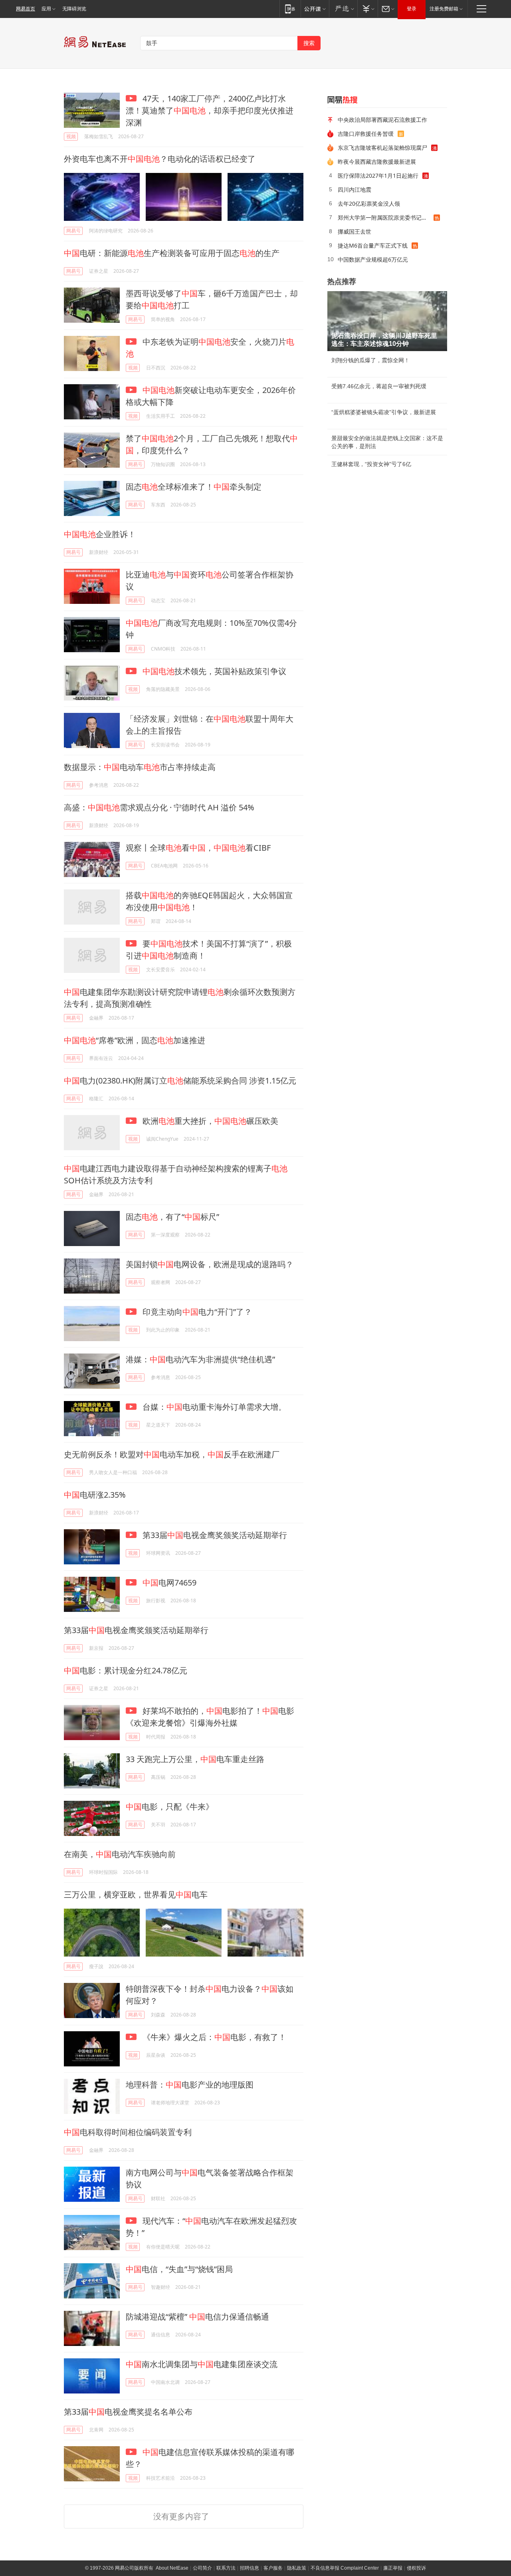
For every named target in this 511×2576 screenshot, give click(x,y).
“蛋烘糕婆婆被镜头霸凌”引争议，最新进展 (384, 412)
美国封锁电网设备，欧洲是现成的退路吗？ (210, 1264)
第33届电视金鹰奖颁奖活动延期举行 (214, 1535)
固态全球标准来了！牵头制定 (194, 487)
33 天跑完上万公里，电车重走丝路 (195, 1759)
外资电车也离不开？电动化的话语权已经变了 (160, 159)
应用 (46, 9)
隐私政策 (297, 2568)
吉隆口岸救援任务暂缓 (366, 134)
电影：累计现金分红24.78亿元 (126, 1670)
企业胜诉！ (100, 534)
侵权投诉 (416, 2568)
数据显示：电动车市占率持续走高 (140, 767)
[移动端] (290, 9)
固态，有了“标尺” (172, 1217)
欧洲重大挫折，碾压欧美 (209, 1121)
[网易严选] (343, 9)
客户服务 (273, 2568)
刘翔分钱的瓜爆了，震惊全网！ (370, 360)
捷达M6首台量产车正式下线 (373, 245)
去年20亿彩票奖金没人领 (369, 203)
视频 (71, 136)
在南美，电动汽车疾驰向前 (120, 1854)
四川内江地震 (355, 190)
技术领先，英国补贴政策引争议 (214, 671)
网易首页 (26, 9)
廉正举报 (393, 2568)
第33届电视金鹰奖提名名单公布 (128, 2412)
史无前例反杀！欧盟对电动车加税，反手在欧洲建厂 (172, 1454)
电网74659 (169, 1583)
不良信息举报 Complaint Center (345, 2568)
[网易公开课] (315, 9)
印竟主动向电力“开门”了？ (196, 1312)
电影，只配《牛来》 (170, 1807)
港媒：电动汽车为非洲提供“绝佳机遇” (200, 1359)
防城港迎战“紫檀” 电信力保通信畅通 (197, 2317)
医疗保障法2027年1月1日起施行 (378, 176)
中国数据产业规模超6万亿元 (373, 259)
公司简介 (202, 2568)
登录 (412, 9)
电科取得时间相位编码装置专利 (128, 2132)
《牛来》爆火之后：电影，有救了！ (213, 2037)
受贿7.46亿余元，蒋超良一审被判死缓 (379, 386)
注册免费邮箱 (444, 9)
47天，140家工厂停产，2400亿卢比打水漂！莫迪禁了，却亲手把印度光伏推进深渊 (210, 110)
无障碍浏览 (74, 9)
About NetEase (172, 2568)
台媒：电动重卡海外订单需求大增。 (213, 1407)
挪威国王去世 (355, 231)
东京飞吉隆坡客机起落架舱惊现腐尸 (382, 148)
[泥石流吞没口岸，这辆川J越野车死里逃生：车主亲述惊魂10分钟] (387, 321)
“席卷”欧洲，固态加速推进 (135, 1040)
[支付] (367, 9)
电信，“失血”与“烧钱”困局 (179, 2269)
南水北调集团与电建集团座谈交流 (202, 2364)
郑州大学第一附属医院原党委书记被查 (385, 217)
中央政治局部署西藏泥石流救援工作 (382, 120)
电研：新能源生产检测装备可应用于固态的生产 (172, 253)
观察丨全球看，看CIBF (198, 848)
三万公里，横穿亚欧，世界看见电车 (136, 1894)
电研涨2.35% (95, 1495)
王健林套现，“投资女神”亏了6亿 (371, 464)
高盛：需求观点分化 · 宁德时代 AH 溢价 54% (159, 807)
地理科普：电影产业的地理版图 (190, 2085)
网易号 (73, 231)
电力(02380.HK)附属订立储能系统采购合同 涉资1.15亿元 (180, 1081)
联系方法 (226, 2568)
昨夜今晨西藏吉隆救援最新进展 (377, 162)
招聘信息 (250, 2568)
